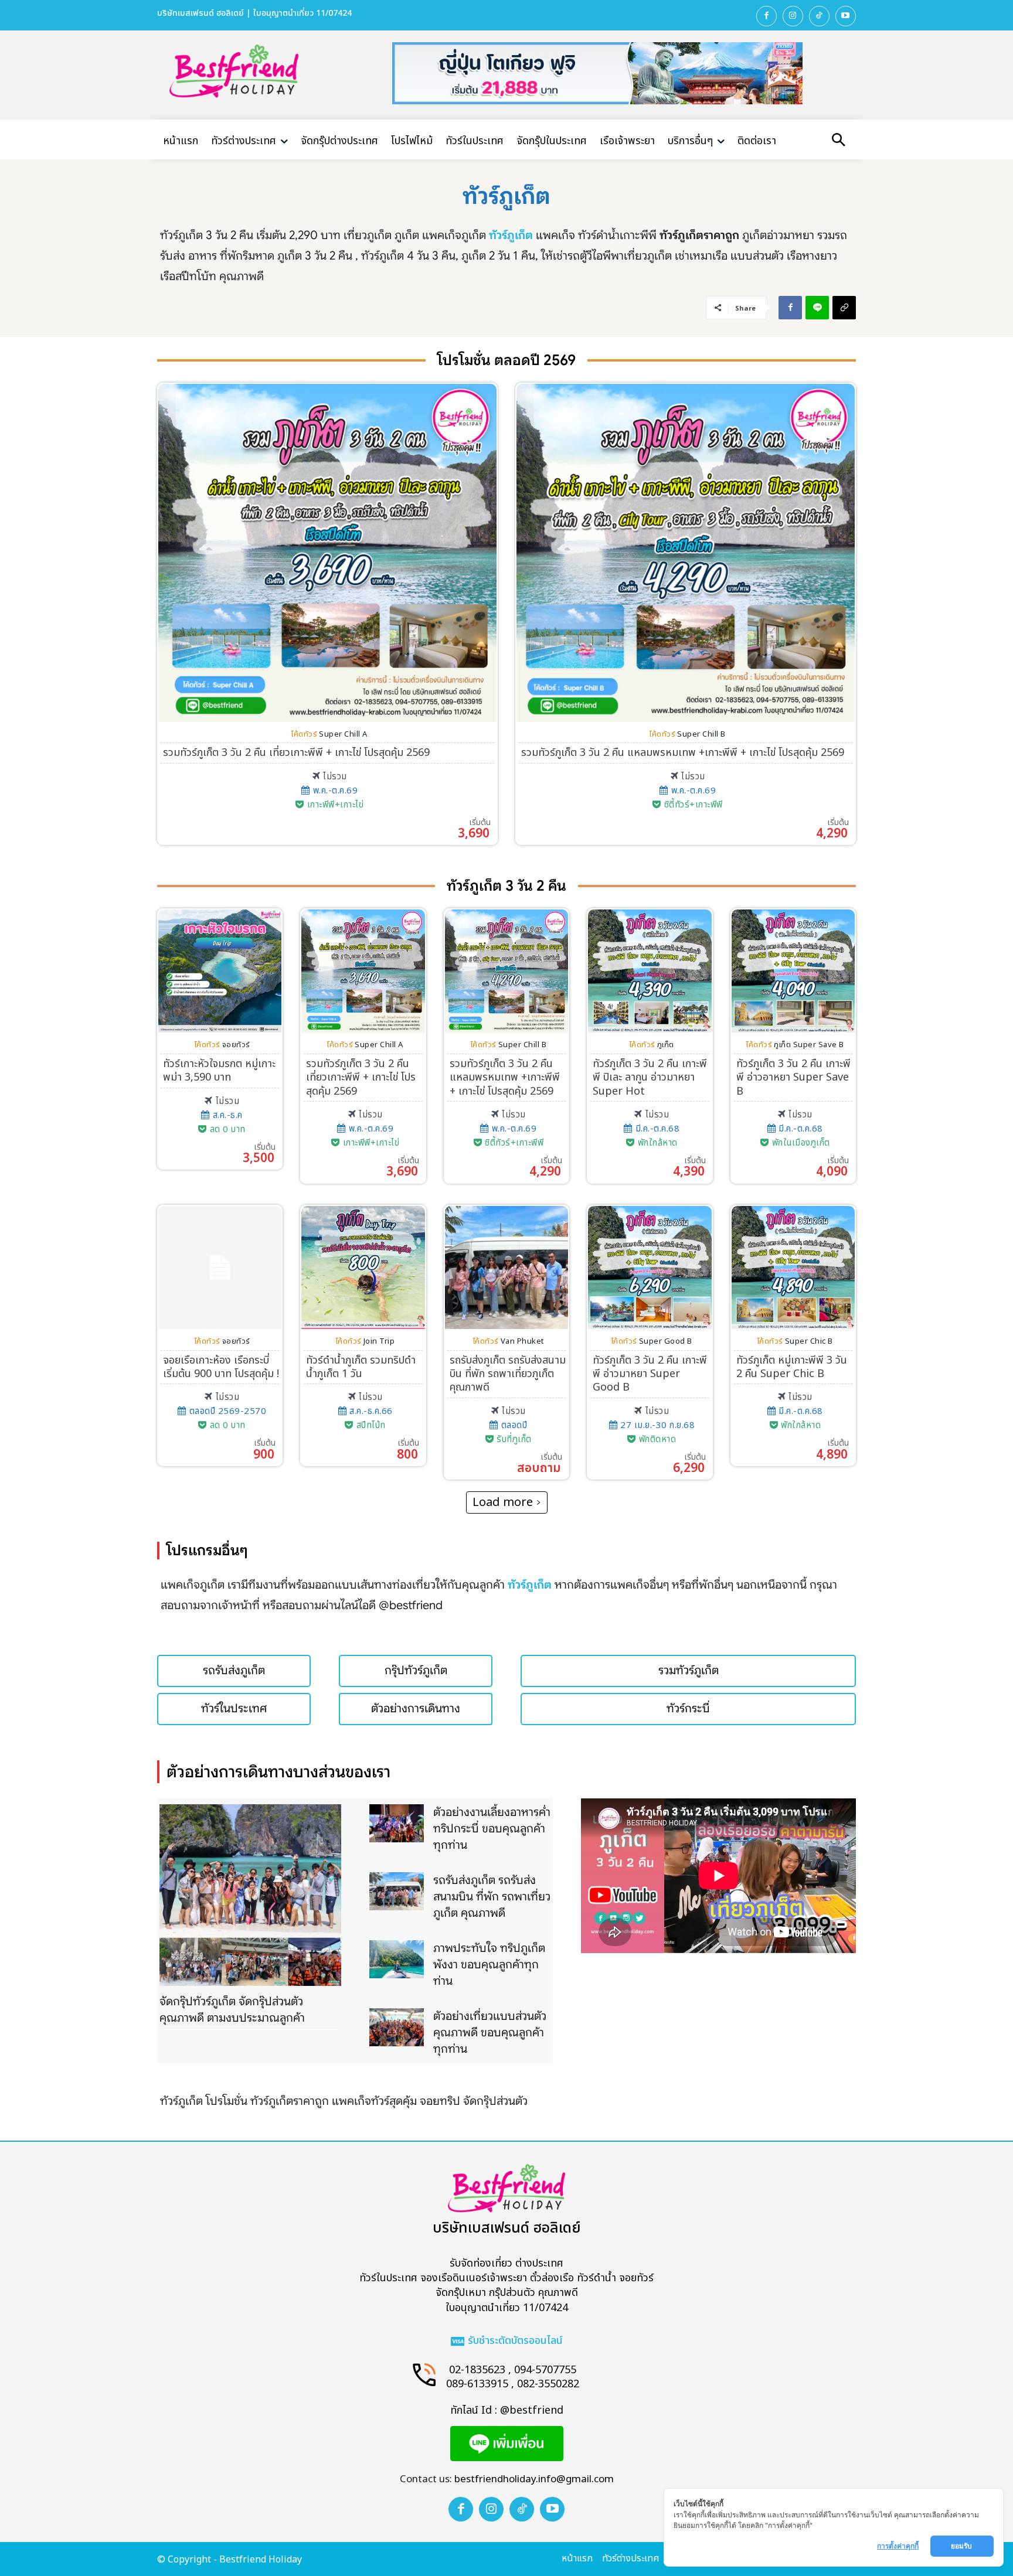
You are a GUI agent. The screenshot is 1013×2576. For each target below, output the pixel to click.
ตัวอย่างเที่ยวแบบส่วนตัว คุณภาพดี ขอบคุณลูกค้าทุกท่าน (490, 2032)
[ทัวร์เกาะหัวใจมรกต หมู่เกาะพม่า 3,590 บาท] (220, 971)
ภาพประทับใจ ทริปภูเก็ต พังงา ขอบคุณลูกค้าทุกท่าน (489, 1965)
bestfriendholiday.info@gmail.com (534, 2479)
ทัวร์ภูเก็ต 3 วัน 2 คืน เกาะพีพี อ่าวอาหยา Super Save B (793, 1078)
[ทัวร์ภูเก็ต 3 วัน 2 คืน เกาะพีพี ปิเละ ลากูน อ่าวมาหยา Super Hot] (650, 971)
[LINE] (817, 308)
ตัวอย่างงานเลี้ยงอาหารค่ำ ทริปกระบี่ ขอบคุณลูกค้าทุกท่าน (492, 1829)
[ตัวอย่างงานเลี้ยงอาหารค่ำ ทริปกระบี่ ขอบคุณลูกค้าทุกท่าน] (397, 1823)
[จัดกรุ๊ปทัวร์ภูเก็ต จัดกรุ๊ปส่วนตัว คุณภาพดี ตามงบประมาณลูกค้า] (250, 1895)
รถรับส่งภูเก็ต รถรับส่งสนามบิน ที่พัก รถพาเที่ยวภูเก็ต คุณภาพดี (508, 1374)
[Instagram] (793, 16)
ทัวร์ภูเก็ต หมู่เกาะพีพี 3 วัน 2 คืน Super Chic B (792, 1367)
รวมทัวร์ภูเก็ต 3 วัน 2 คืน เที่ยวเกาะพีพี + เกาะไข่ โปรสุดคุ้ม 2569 (296, 753)
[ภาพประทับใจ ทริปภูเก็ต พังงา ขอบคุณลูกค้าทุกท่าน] (397, 1959)
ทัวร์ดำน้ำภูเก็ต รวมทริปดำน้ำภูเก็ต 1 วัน (361, 1367)
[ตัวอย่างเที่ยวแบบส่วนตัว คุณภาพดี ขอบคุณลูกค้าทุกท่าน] (397, 2027)
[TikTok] (819, 16)
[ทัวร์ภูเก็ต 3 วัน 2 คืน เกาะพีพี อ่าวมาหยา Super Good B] (650, 1267)
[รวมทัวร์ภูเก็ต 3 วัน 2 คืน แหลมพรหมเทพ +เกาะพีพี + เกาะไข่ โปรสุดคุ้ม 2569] (686, 553)
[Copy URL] (844, 308)
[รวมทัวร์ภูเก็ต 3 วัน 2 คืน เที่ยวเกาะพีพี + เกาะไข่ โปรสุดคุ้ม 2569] (327, 553)
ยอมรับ (962, 2546)
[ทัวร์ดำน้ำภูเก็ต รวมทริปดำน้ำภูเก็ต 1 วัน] (363, 1267)
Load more (503, 1502)
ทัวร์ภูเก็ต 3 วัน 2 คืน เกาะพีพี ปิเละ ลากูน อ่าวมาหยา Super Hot (650, 1078)
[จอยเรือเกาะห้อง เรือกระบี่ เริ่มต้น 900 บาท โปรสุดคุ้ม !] (220, 1267)
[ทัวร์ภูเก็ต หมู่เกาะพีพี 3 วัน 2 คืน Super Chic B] (793, 1267)
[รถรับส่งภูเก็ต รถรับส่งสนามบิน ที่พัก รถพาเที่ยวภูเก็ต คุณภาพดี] (506, 1267)
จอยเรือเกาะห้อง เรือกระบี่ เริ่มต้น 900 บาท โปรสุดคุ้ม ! (221, 1367)
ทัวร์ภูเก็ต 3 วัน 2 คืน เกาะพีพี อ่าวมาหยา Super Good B (650, 1374)
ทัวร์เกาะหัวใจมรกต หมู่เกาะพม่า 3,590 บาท (219, 1071)
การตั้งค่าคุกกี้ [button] (898, 2546)
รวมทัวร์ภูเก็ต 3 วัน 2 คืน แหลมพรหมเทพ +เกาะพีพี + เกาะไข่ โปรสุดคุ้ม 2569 (683, 753)
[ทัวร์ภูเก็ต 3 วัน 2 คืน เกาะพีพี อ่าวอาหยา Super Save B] (793, 971)
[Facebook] (766, 16)
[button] (838, 141)
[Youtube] (846, 16)
